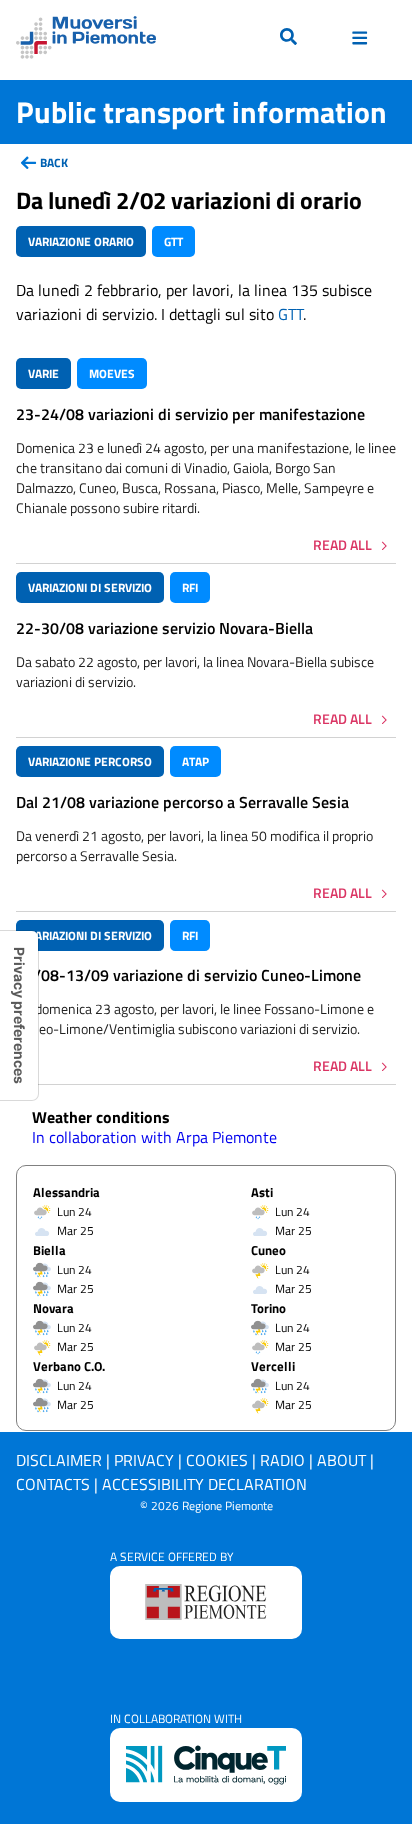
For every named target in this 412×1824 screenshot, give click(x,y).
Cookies (217, 1460)
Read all (342, 544)
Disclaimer (59, 1460)
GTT (290, 314)
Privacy (144, 1460)
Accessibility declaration (204, 1484)
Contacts (53, 1484)
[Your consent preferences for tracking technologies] (19, 1015)
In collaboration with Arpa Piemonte (154, 1137)
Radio (282, 1460)
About (341, 1460)
